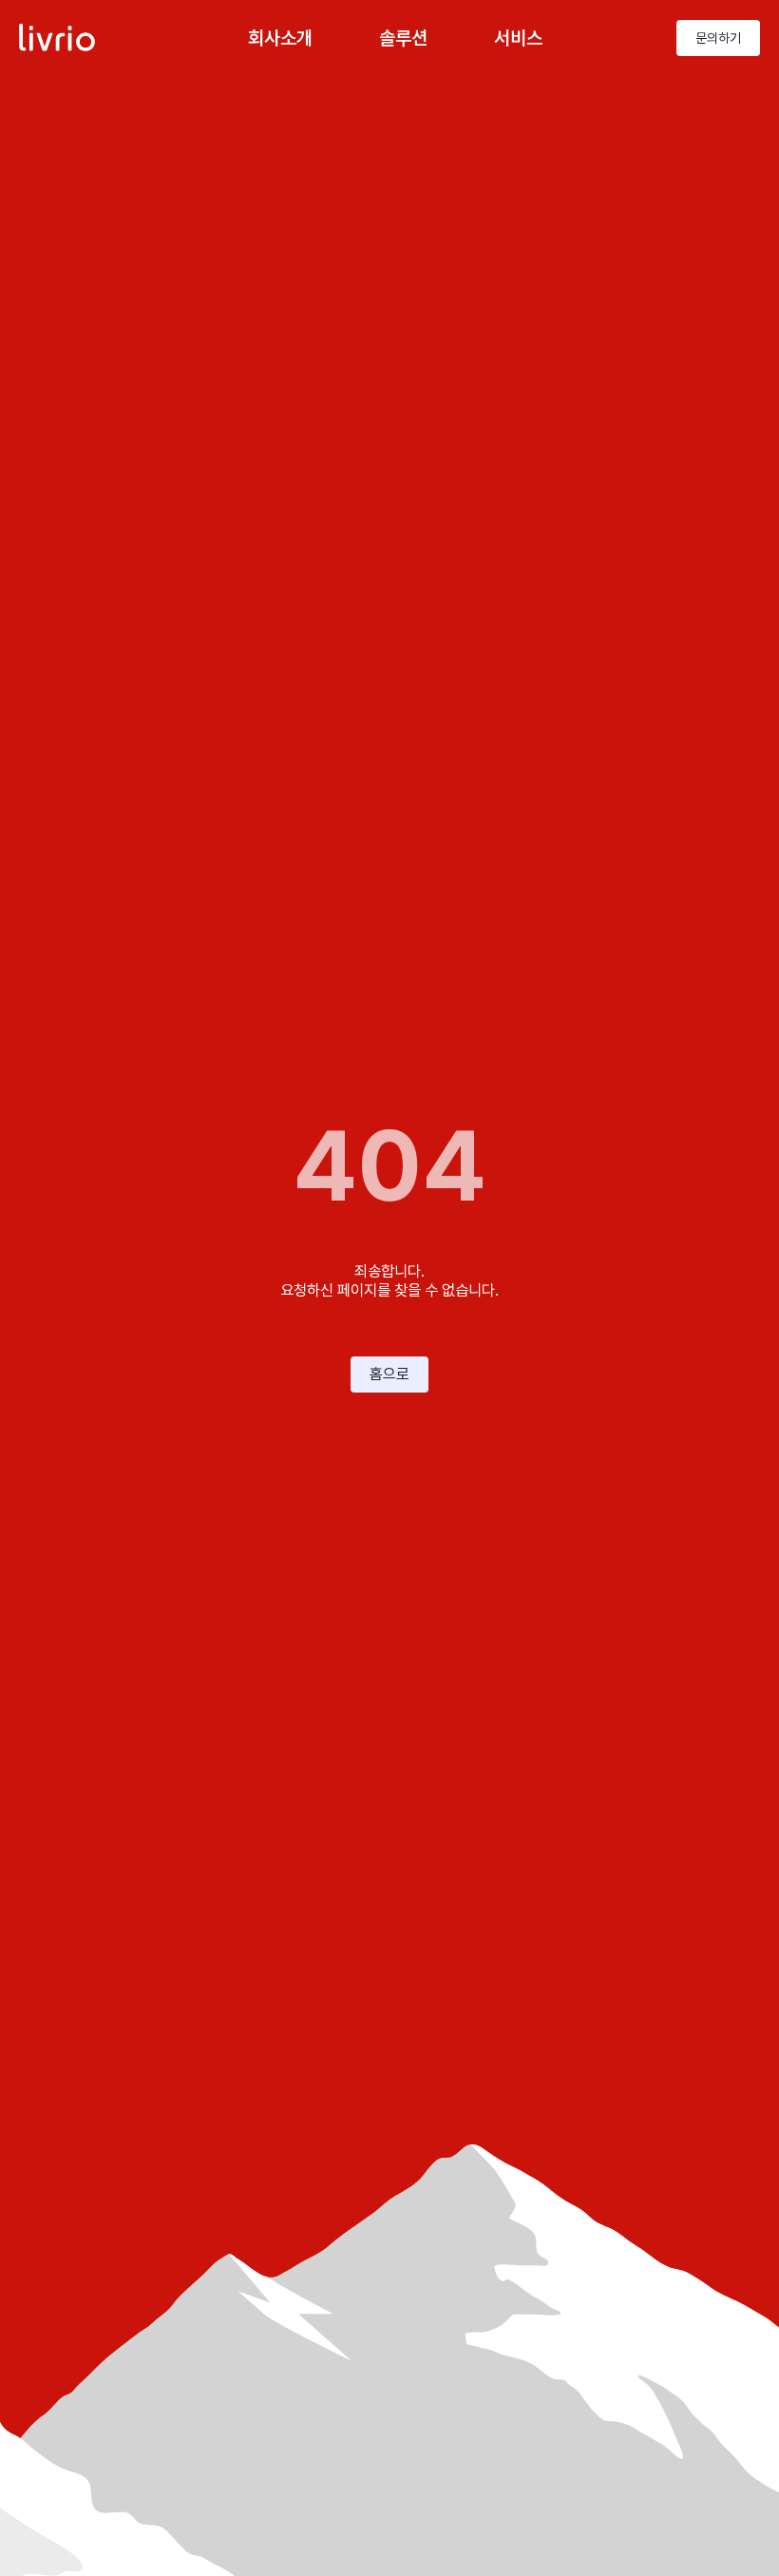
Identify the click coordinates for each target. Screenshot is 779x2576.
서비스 (518, 38)
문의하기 (718, 38)
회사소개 (280, 38)
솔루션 (403, 38)
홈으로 (389, 1374)
